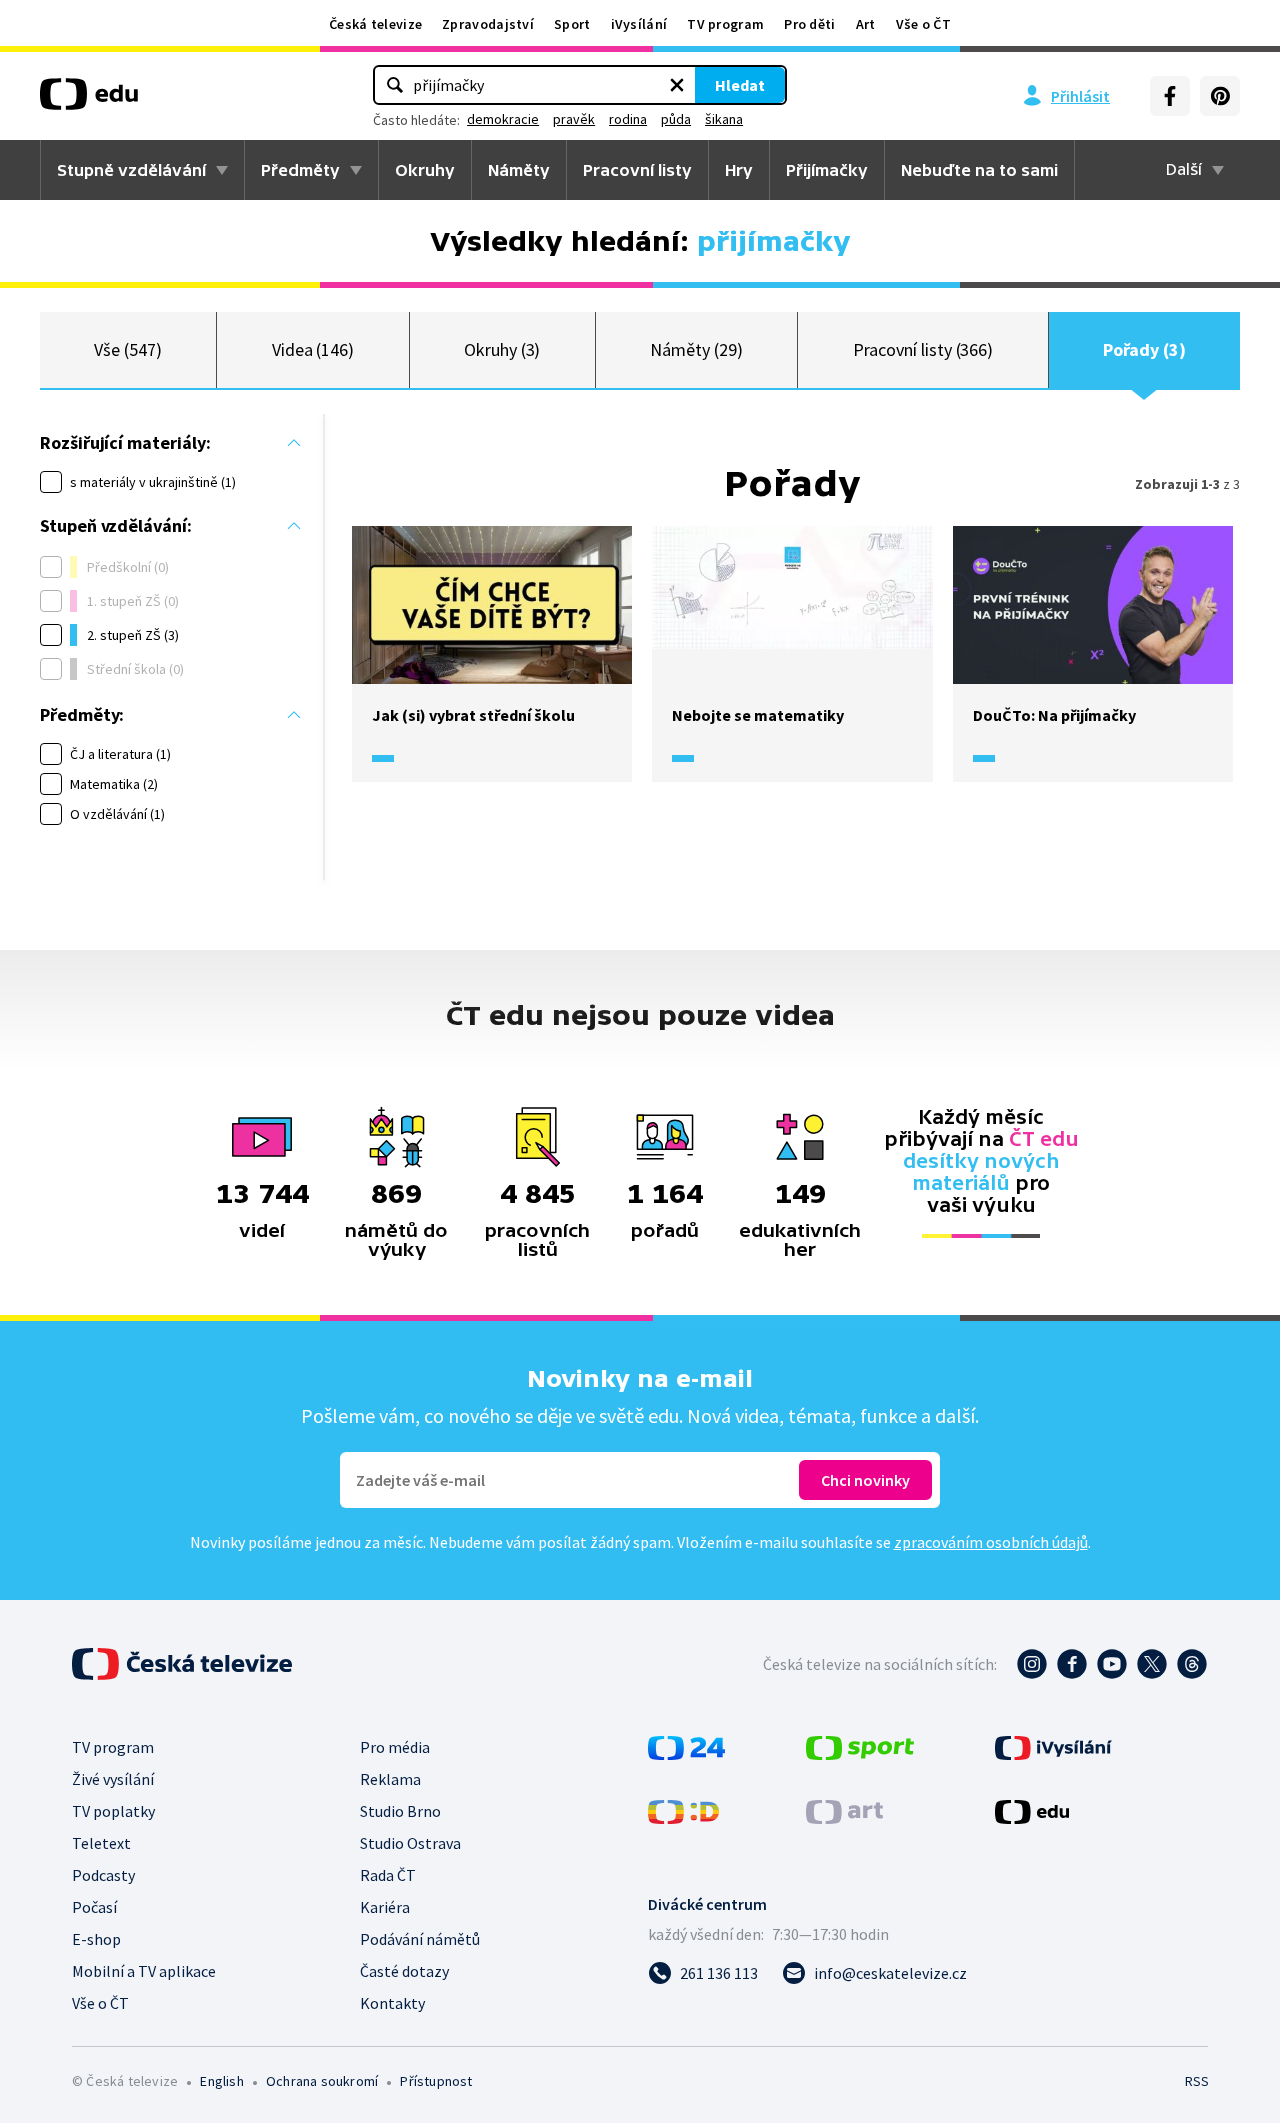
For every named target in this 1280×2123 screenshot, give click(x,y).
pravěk (574, 119)
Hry (739, 170)
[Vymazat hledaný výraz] (677, 85)
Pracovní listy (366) (923, 349)
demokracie (503, 119)
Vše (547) (127, 349)
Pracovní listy (637, 170)
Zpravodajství (488, 24)
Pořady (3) (1144, 349)
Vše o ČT (923, 24)
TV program (725, 24)
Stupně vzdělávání (131, 170)
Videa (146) (313, 349)
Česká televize (375, 24)
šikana (724, 119)
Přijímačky (827, 170)
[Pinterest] (1220, 96)
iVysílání (639, 24)
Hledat (740, 85)
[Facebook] (1170, 96)
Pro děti (809, 24)
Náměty (519, 170)
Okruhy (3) (502, 349)
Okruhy (425, 170)
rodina (628, 119)
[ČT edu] (89, 101)
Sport (572, 24)
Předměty (300, 170)
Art (866, 24)
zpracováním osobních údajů (991, 1542)
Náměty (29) (696, 349)
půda (676, 119)
